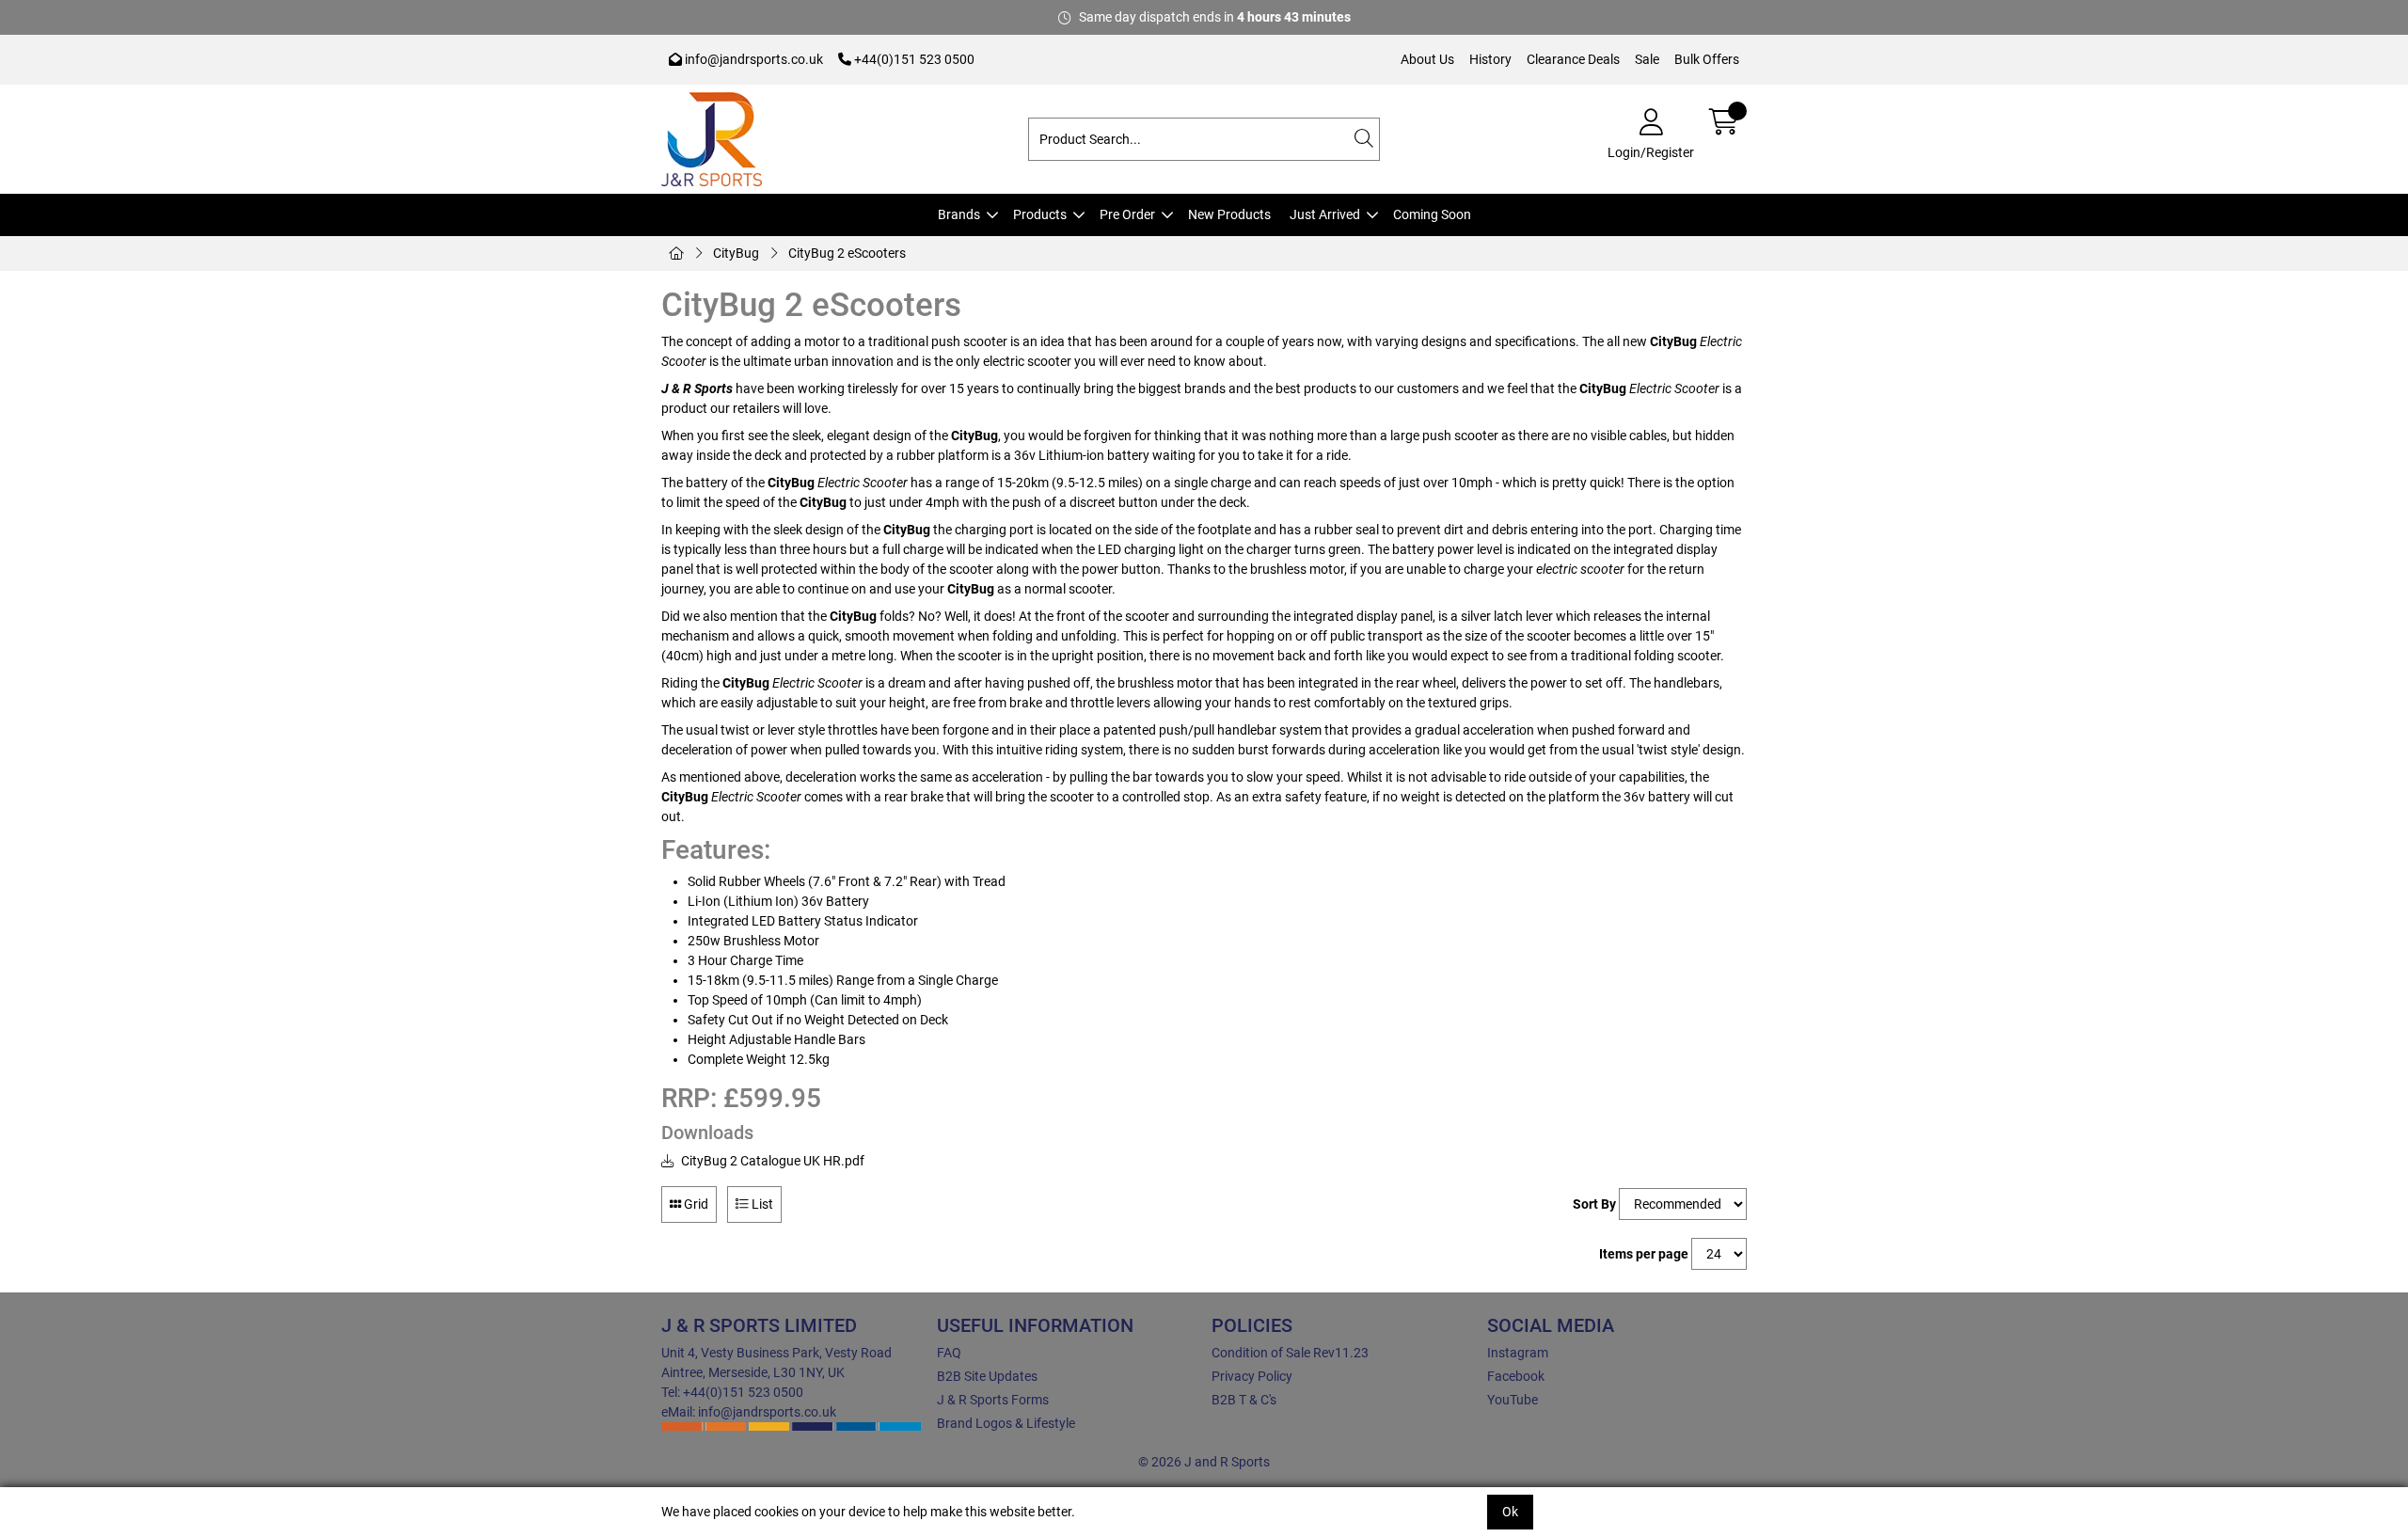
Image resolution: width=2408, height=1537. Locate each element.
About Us (1427, 59)
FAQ (949, 1353)
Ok (1510, 1512)
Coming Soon (1432, 214)
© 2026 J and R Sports (1204, 1462)
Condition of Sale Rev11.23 (1290, 1353)
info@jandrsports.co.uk (752, 59)
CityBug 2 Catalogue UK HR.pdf (771, 1161)
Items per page (1644, 1254)
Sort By (1594, 1204)
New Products (1229, 214)
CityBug (736, 253)
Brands (959, 214)
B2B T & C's (1244, 1400)
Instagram (1518, 1353)
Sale (1647, 59)
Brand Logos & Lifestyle (1006, 1423)
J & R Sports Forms (993, 1400)
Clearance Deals (1573, 59)
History (1490, 59)
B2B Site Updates (987, 1376)
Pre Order (1127, 214)
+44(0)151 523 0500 (913, 59)
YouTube (1513, 1400)
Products (1040, 214)
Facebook (1516, 1376)
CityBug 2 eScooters (847, 253)
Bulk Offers (1707, 59)
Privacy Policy (1252, 1376)
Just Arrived (1325, 214)
